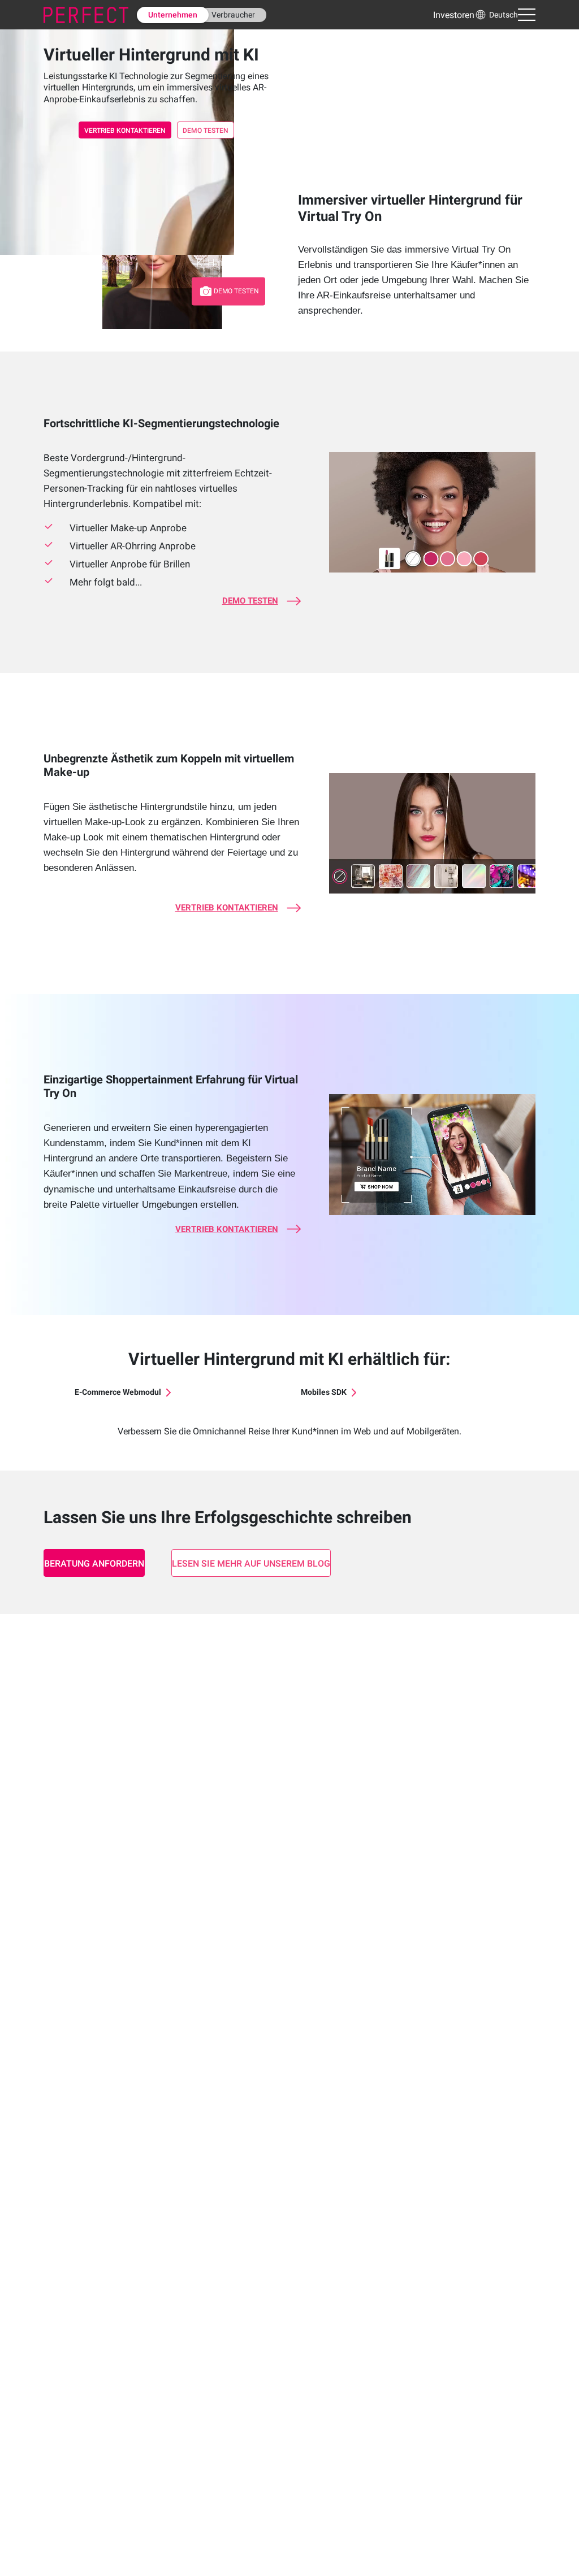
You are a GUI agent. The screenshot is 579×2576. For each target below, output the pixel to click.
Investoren (454, 15)
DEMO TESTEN (206, 131)
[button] (496, 15)
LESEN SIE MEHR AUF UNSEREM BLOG (251, 1564)
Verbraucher (233, 15)
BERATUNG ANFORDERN (94, 1564)
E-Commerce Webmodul (118, 1392)
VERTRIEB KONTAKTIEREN (125, 131)
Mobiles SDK (324, 1392)
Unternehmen (173, 15)
